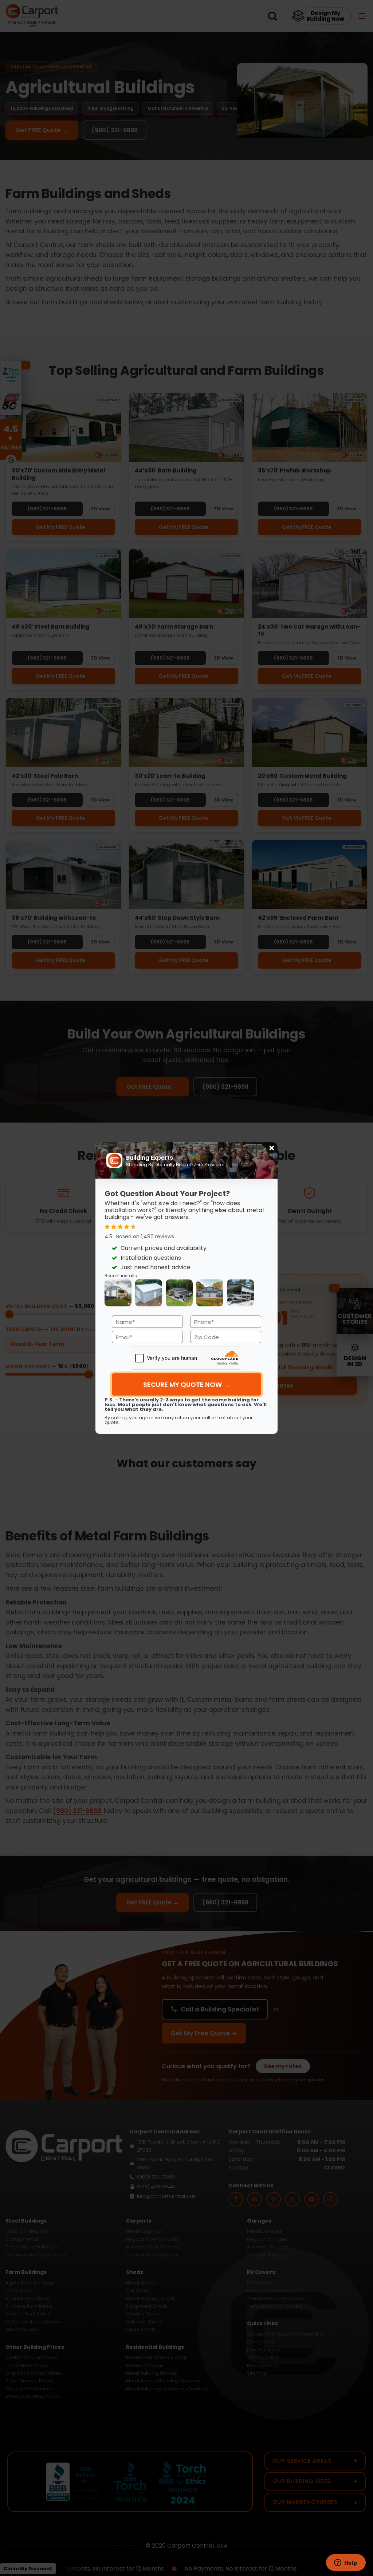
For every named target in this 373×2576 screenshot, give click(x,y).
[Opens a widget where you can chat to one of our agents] (346, 2563)
